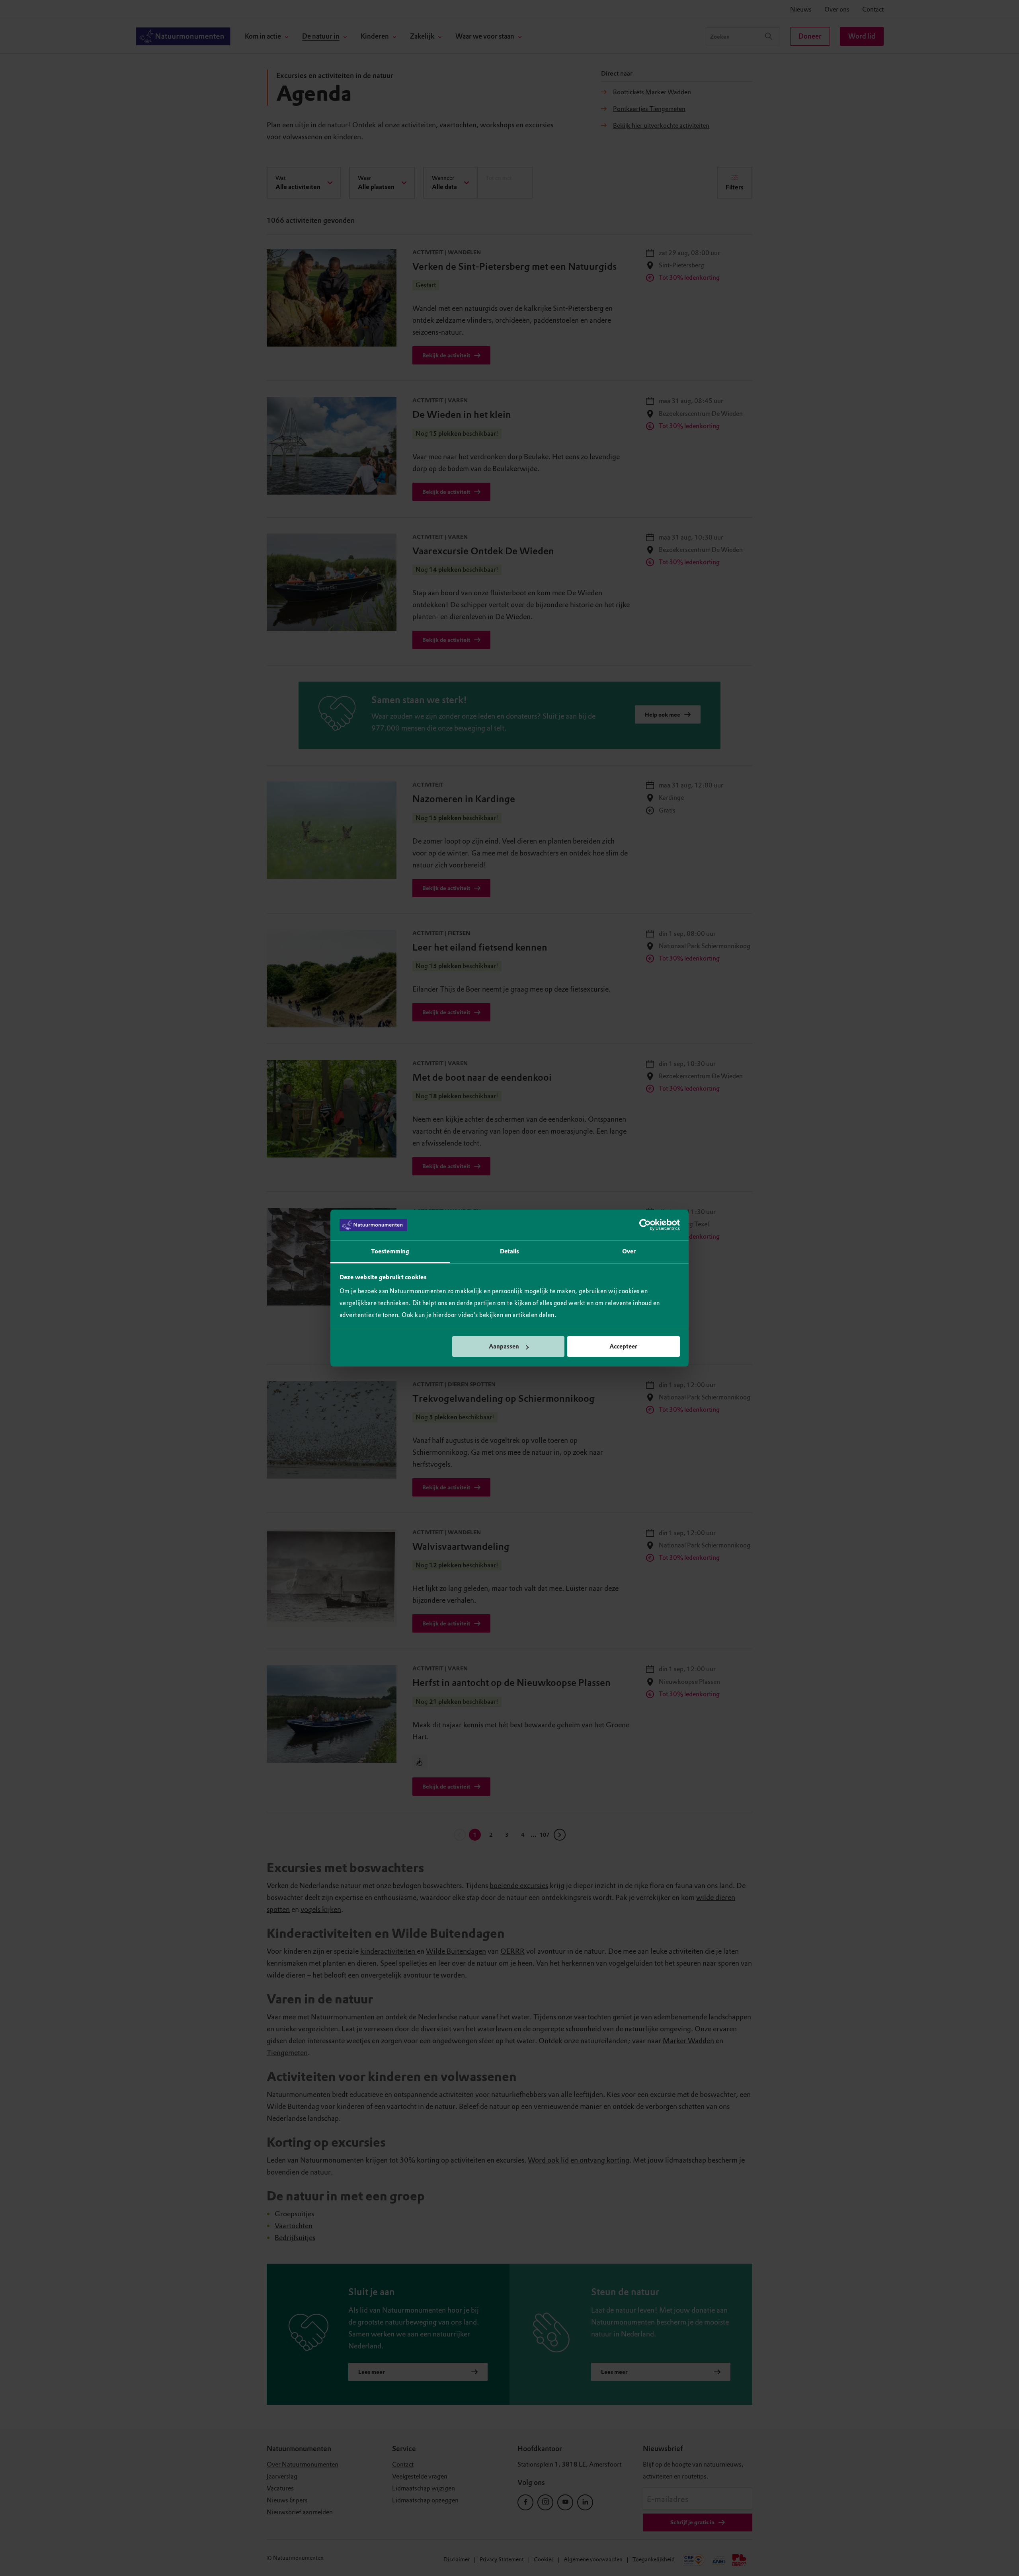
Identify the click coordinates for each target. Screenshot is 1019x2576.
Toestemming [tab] (390, 1251)
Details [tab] (510, 1251)
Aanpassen (504, 1346)
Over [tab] (629, 1251)
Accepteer (623, 1346)
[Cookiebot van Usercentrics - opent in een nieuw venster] (645, 1225)
